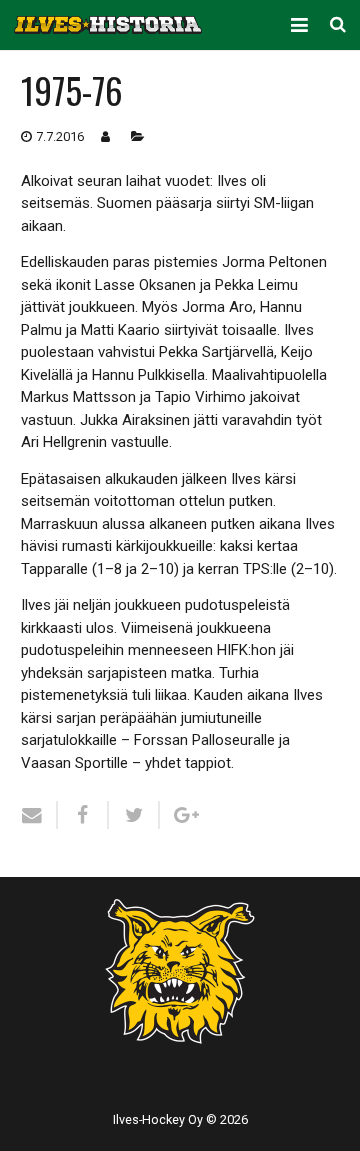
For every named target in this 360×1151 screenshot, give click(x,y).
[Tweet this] (134, 815)
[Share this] (83, 815)
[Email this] (39, 815)
